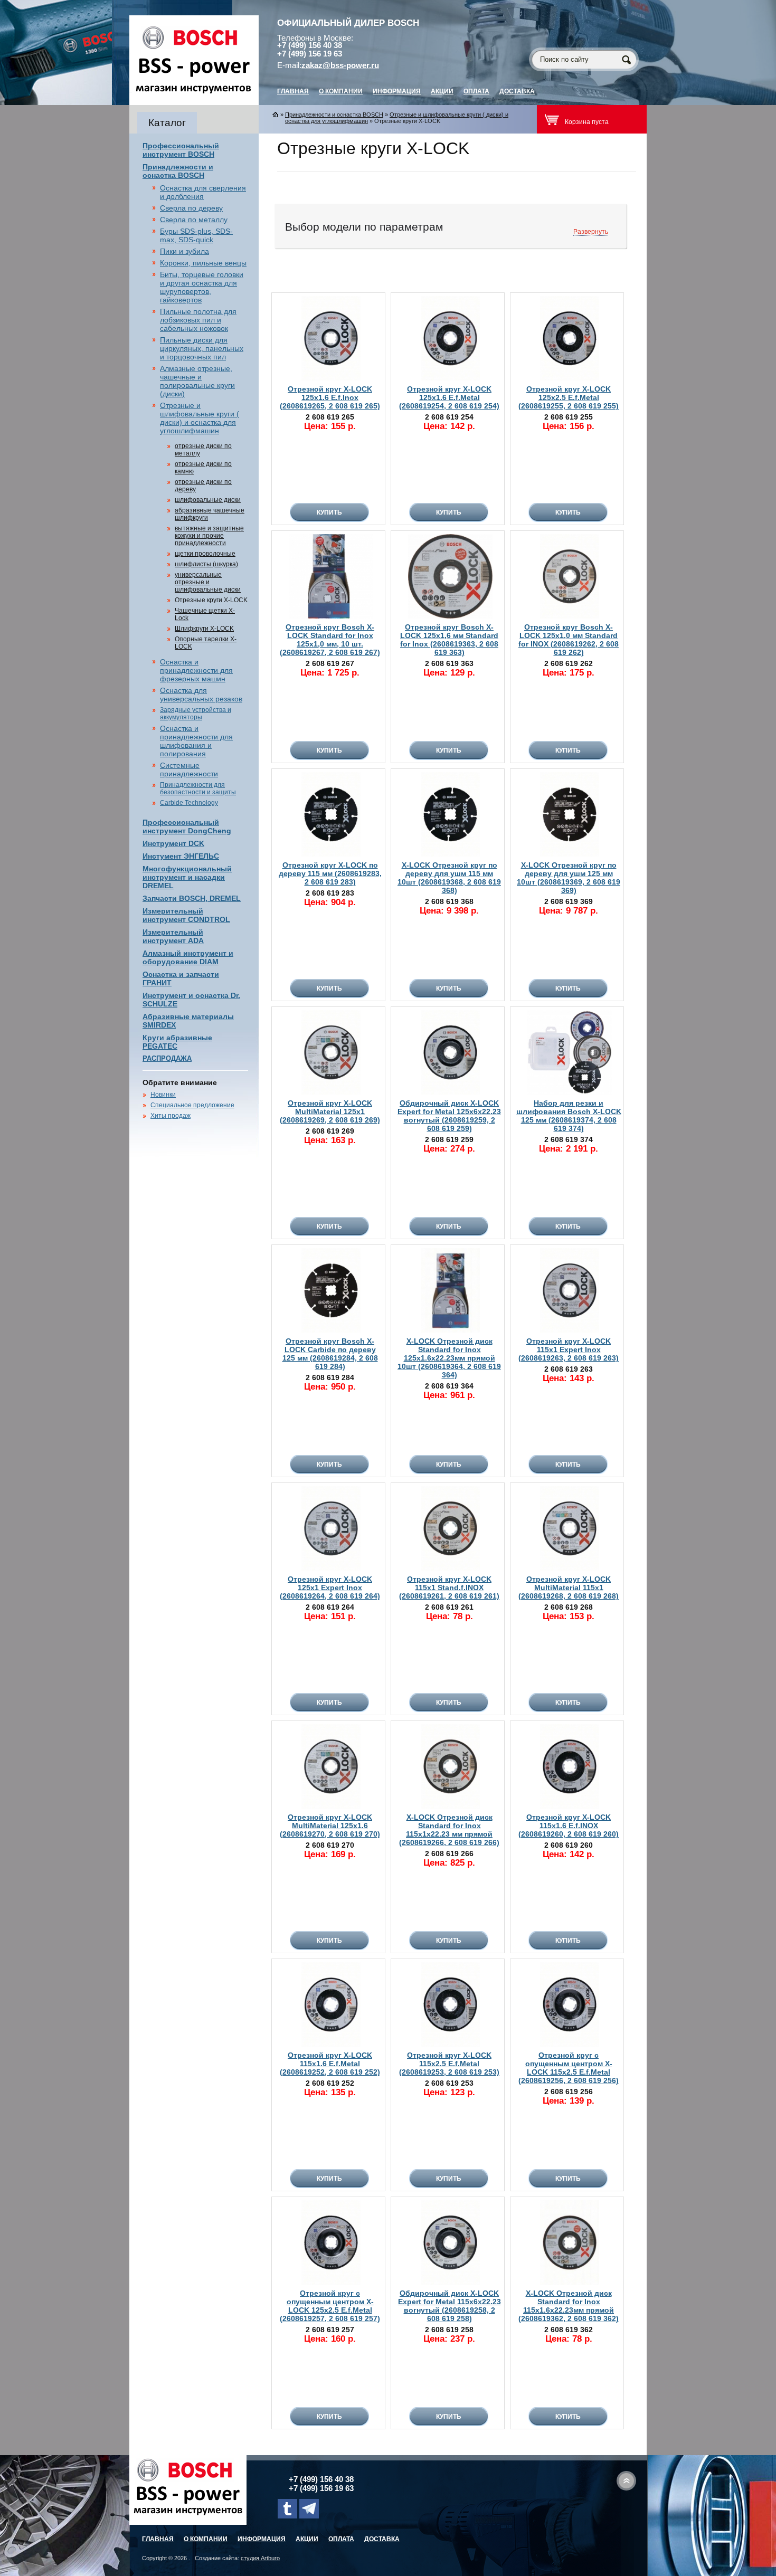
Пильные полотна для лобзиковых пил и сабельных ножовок (198, 320)
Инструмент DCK (173, 843)
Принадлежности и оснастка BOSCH (178, 171)
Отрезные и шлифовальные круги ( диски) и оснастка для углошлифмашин (200, 418)
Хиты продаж (171, 1116)
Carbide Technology (189, 803)
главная (293, 91)
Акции (442, 91)
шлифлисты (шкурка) (206, 564)
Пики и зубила (184, 251)
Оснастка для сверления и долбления (203, 192)
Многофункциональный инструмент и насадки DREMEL (187, 877)
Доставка (517, 91)
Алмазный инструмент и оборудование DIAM (188, 957)
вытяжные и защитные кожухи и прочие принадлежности (209, 536)
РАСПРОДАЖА (167, 1058)
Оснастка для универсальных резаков (201, 695)
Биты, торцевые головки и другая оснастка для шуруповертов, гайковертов (202, 287)
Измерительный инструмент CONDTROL (186, 915)
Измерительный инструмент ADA (173, 936)
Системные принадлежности (189, 769)
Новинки (163, 1095)
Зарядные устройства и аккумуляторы (196, 714)
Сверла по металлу (194, 220)
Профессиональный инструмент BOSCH (181, 150)
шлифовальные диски (208, 500)
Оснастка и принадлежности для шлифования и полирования (196, 741)
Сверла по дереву (191, 208)
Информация (397, 91)
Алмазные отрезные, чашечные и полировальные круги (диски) (197, 381)
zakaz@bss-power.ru (340, 65)
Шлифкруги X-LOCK (204, 629)
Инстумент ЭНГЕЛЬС (181, 856)
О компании (341, 91)
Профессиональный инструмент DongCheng (187, 826)
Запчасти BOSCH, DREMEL (192, 898)
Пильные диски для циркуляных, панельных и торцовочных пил (202, 348)
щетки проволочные (205, 554)
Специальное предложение (192, 1105)
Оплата (476, 91)
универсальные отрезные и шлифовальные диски (208, 582)
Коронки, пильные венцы (203, 263)
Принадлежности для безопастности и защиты (198, 788)
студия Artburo (260, 2558)
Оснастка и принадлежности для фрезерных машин (196, 670)
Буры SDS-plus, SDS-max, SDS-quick (196, 235)
